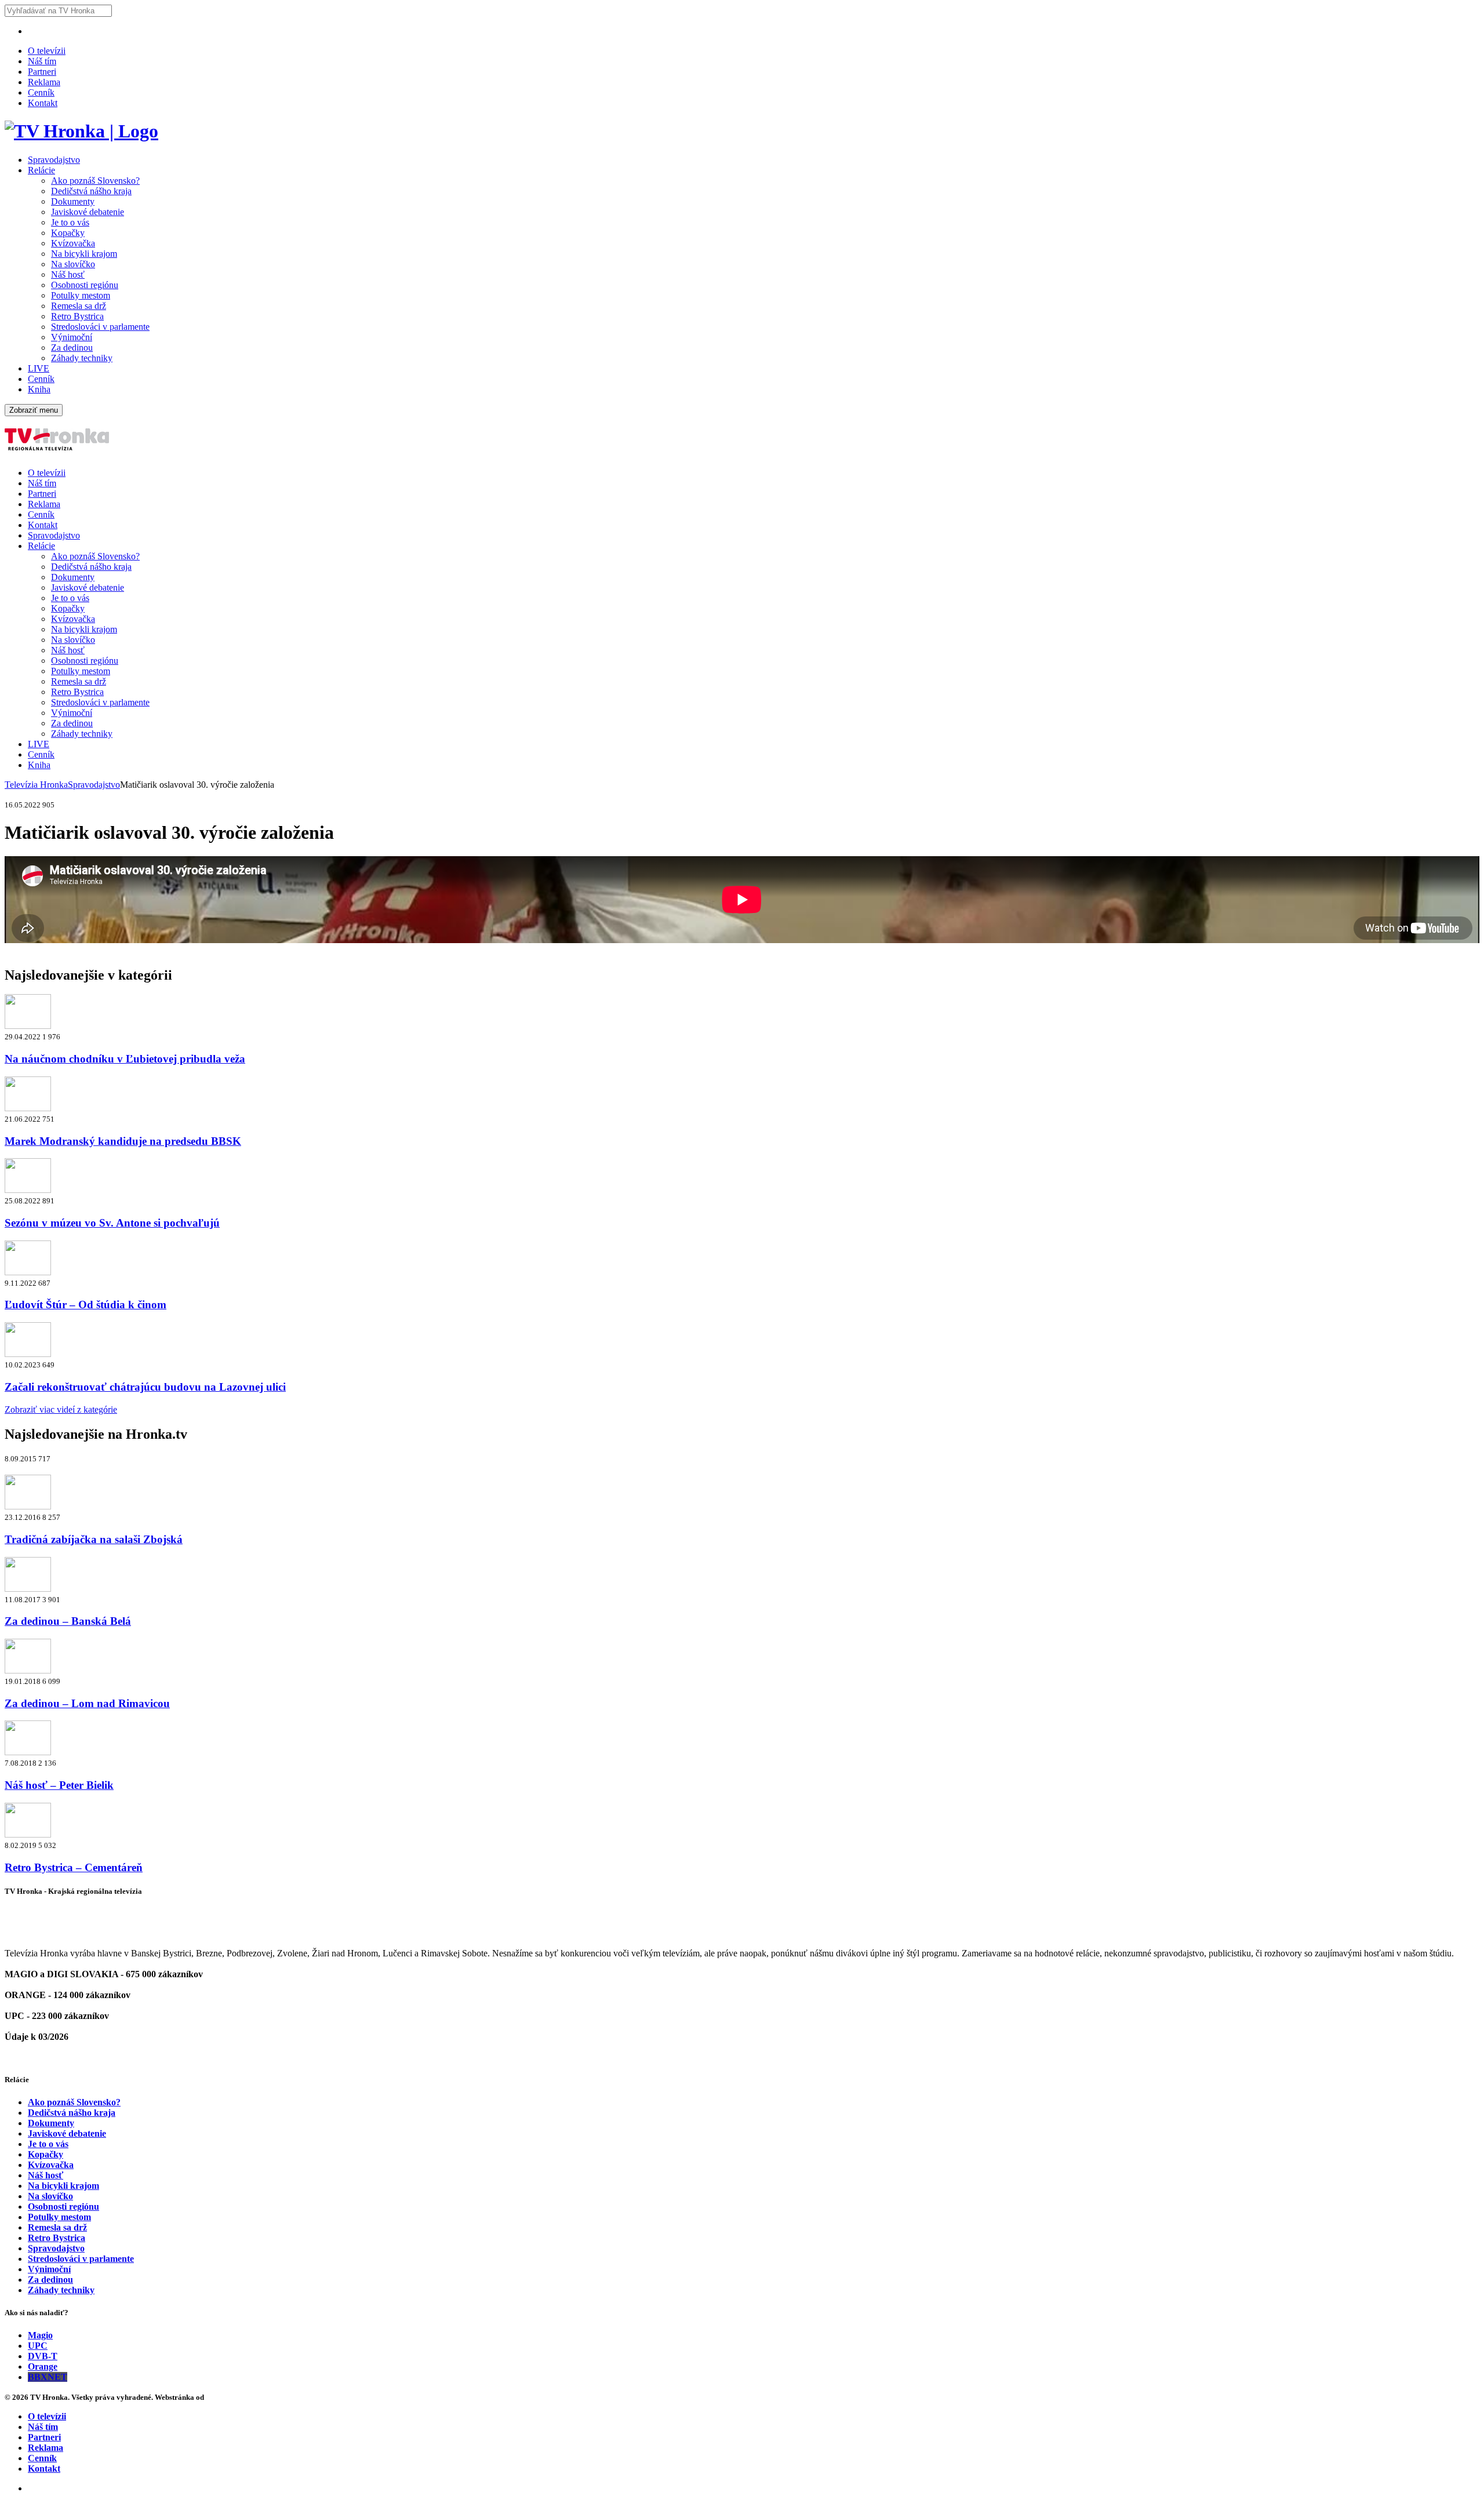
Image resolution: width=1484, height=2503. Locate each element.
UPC (38, 2346)
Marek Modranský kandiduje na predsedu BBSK (123, 1141)
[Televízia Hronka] (81, 131)
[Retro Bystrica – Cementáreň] (28, 1834)
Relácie (41, 170)
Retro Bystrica (77, 316)
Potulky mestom (81, 295)
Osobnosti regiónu (85, 285)
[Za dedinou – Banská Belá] (28, 1589)
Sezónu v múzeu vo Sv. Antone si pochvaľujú (112, 1223)
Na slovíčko (73, 264)
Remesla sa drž (79, 306)
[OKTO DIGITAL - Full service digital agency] (220, 2397)
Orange (43, 2366)
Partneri (42, 72)
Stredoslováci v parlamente (100, 327)
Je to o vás (70, 222)
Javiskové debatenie (88, 212)
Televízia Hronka (36, 785)
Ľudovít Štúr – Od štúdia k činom (86, 1305)
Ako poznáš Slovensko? (95, 181)
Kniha (39, 389)
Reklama (44, 82)
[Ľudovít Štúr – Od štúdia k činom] (28, 1272)
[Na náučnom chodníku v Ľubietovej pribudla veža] (28, 1026)
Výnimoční (72, 337)
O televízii (47, 51)
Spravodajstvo (54, 160)
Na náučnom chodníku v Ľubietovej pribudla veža (125, 1059)
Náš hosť (68, 274)
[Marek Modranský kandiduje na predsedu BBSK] (28, 1108)
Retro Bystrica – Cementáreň (74, 1867)
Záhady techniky (82, 358)
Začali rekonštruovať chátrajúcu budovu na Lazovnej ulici (145, 1387)
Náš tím (42, 61)
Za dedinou (72, 348)
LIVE (39, 368)
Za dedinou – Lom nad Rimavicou (87, 1703)
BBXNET (48, 2377)
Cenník (41, 92)
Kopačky (68, 233)
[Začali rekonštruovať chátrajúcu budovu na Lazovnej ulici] (28, 1354)
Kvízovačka (73, 243)
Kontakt (43, 103)
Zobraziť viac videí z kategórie (61, 1409)
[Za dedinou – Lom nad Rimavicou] (28, 1670)
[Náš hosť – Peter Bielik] (28, 1752)
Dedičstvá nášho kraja (91, 191)
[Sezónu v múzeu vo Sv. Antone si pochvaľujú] (28, 1190)
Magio (40, 2335)
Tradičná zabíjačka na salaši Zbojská (94, 1539)
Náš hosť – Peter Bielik (59, 1785)
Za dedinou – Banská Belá (68, 1621)
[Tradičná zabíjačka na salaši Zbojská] (28, 1506)
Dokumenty (73, 201)
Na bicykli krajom (84, 254)
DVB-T (43, 2356)
